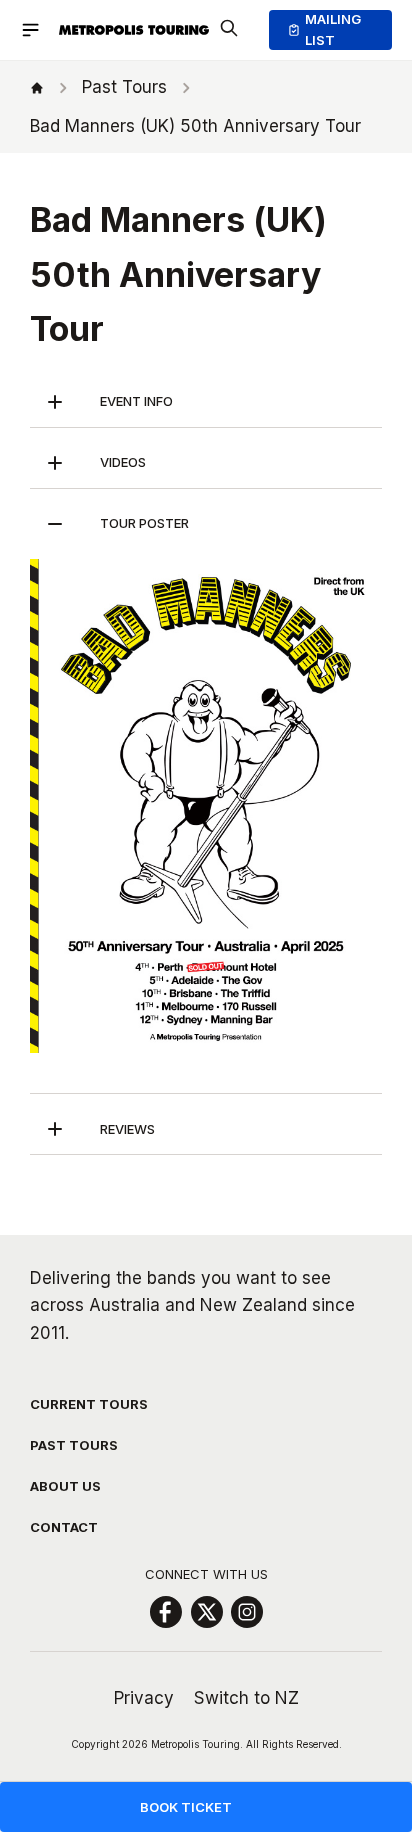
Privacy (144, 1698)
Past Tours (74, 1445)
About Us (65, 1486)
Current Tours (89, 1404)
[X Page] (206, 1612)
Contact (64, 1527)
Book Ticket (186, 1807)
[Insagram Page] (247, 1612)
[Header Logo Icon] (134, 30)
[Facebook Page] (165, 1612)
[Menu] (39, 30)
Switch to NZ (246, 1698)
